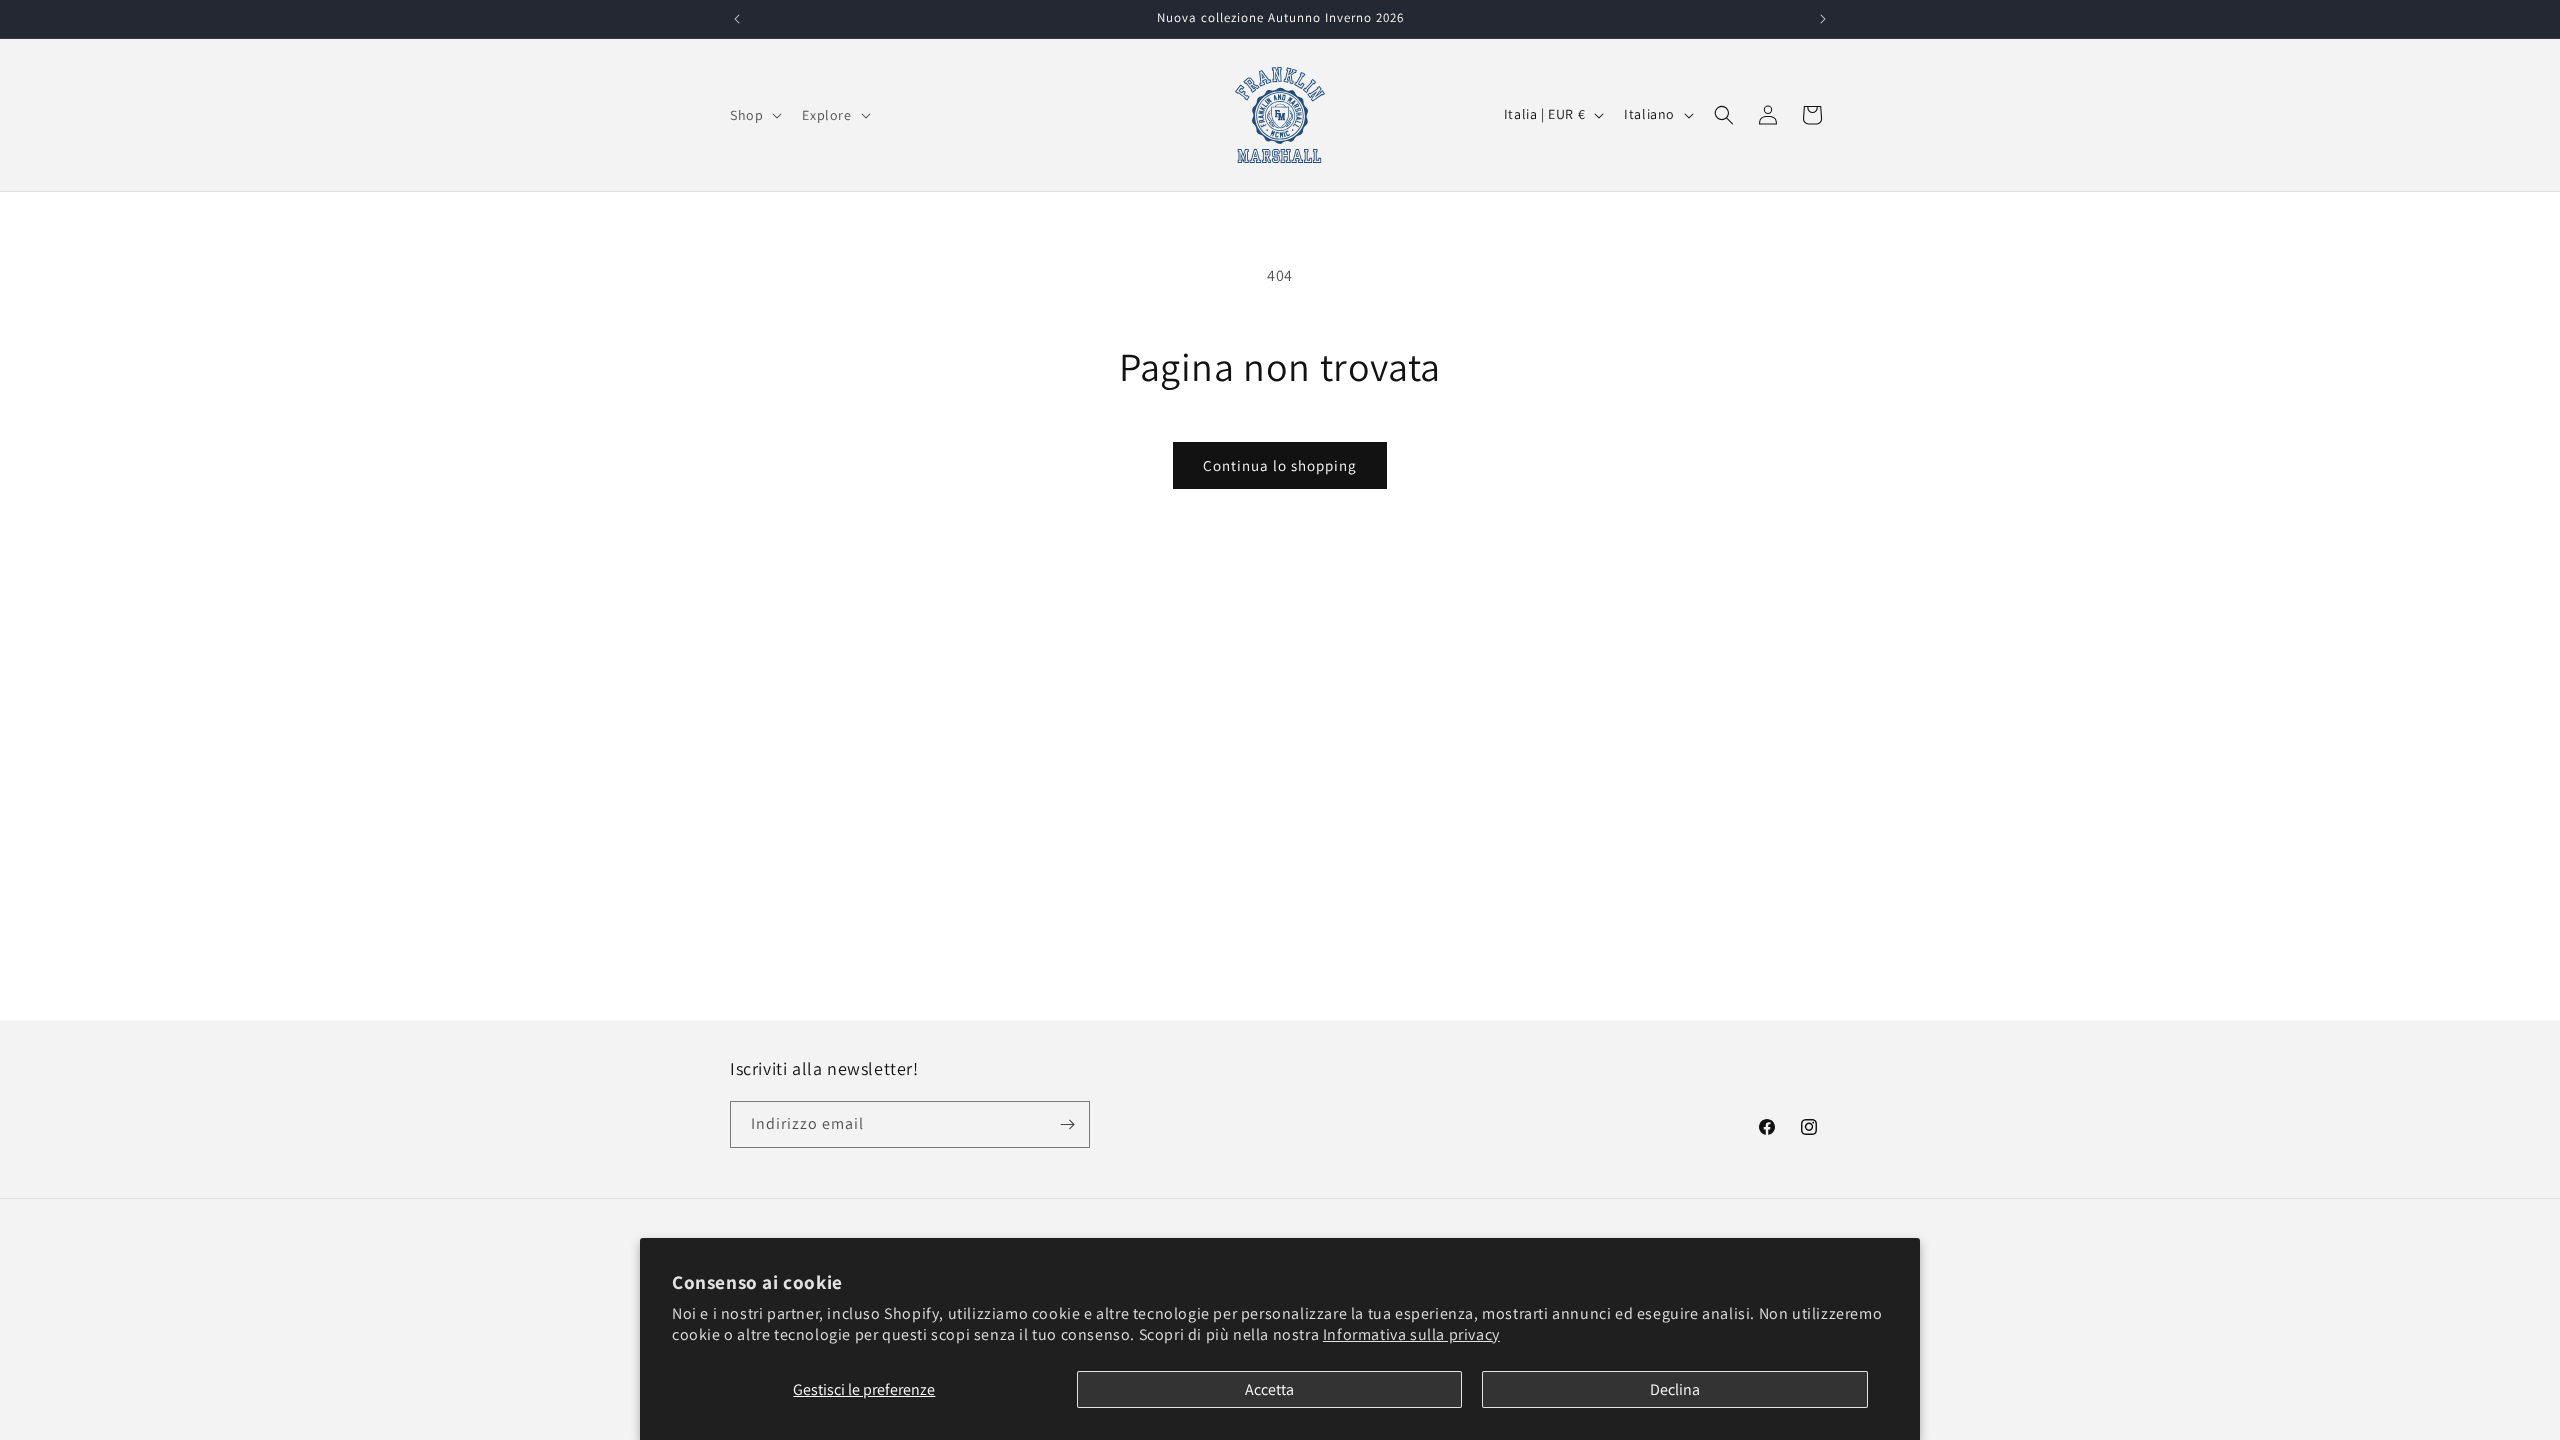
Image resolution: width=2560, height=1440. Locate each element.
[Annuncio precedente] (737, 19)
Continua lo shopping (1280, 465)
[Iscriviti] (1067, 1124)
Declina (1675, 1389)
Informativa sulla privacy (1411, 1334)
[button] (754, 115)
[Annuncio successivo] (1823, 19)
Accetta (1269, 1389)
